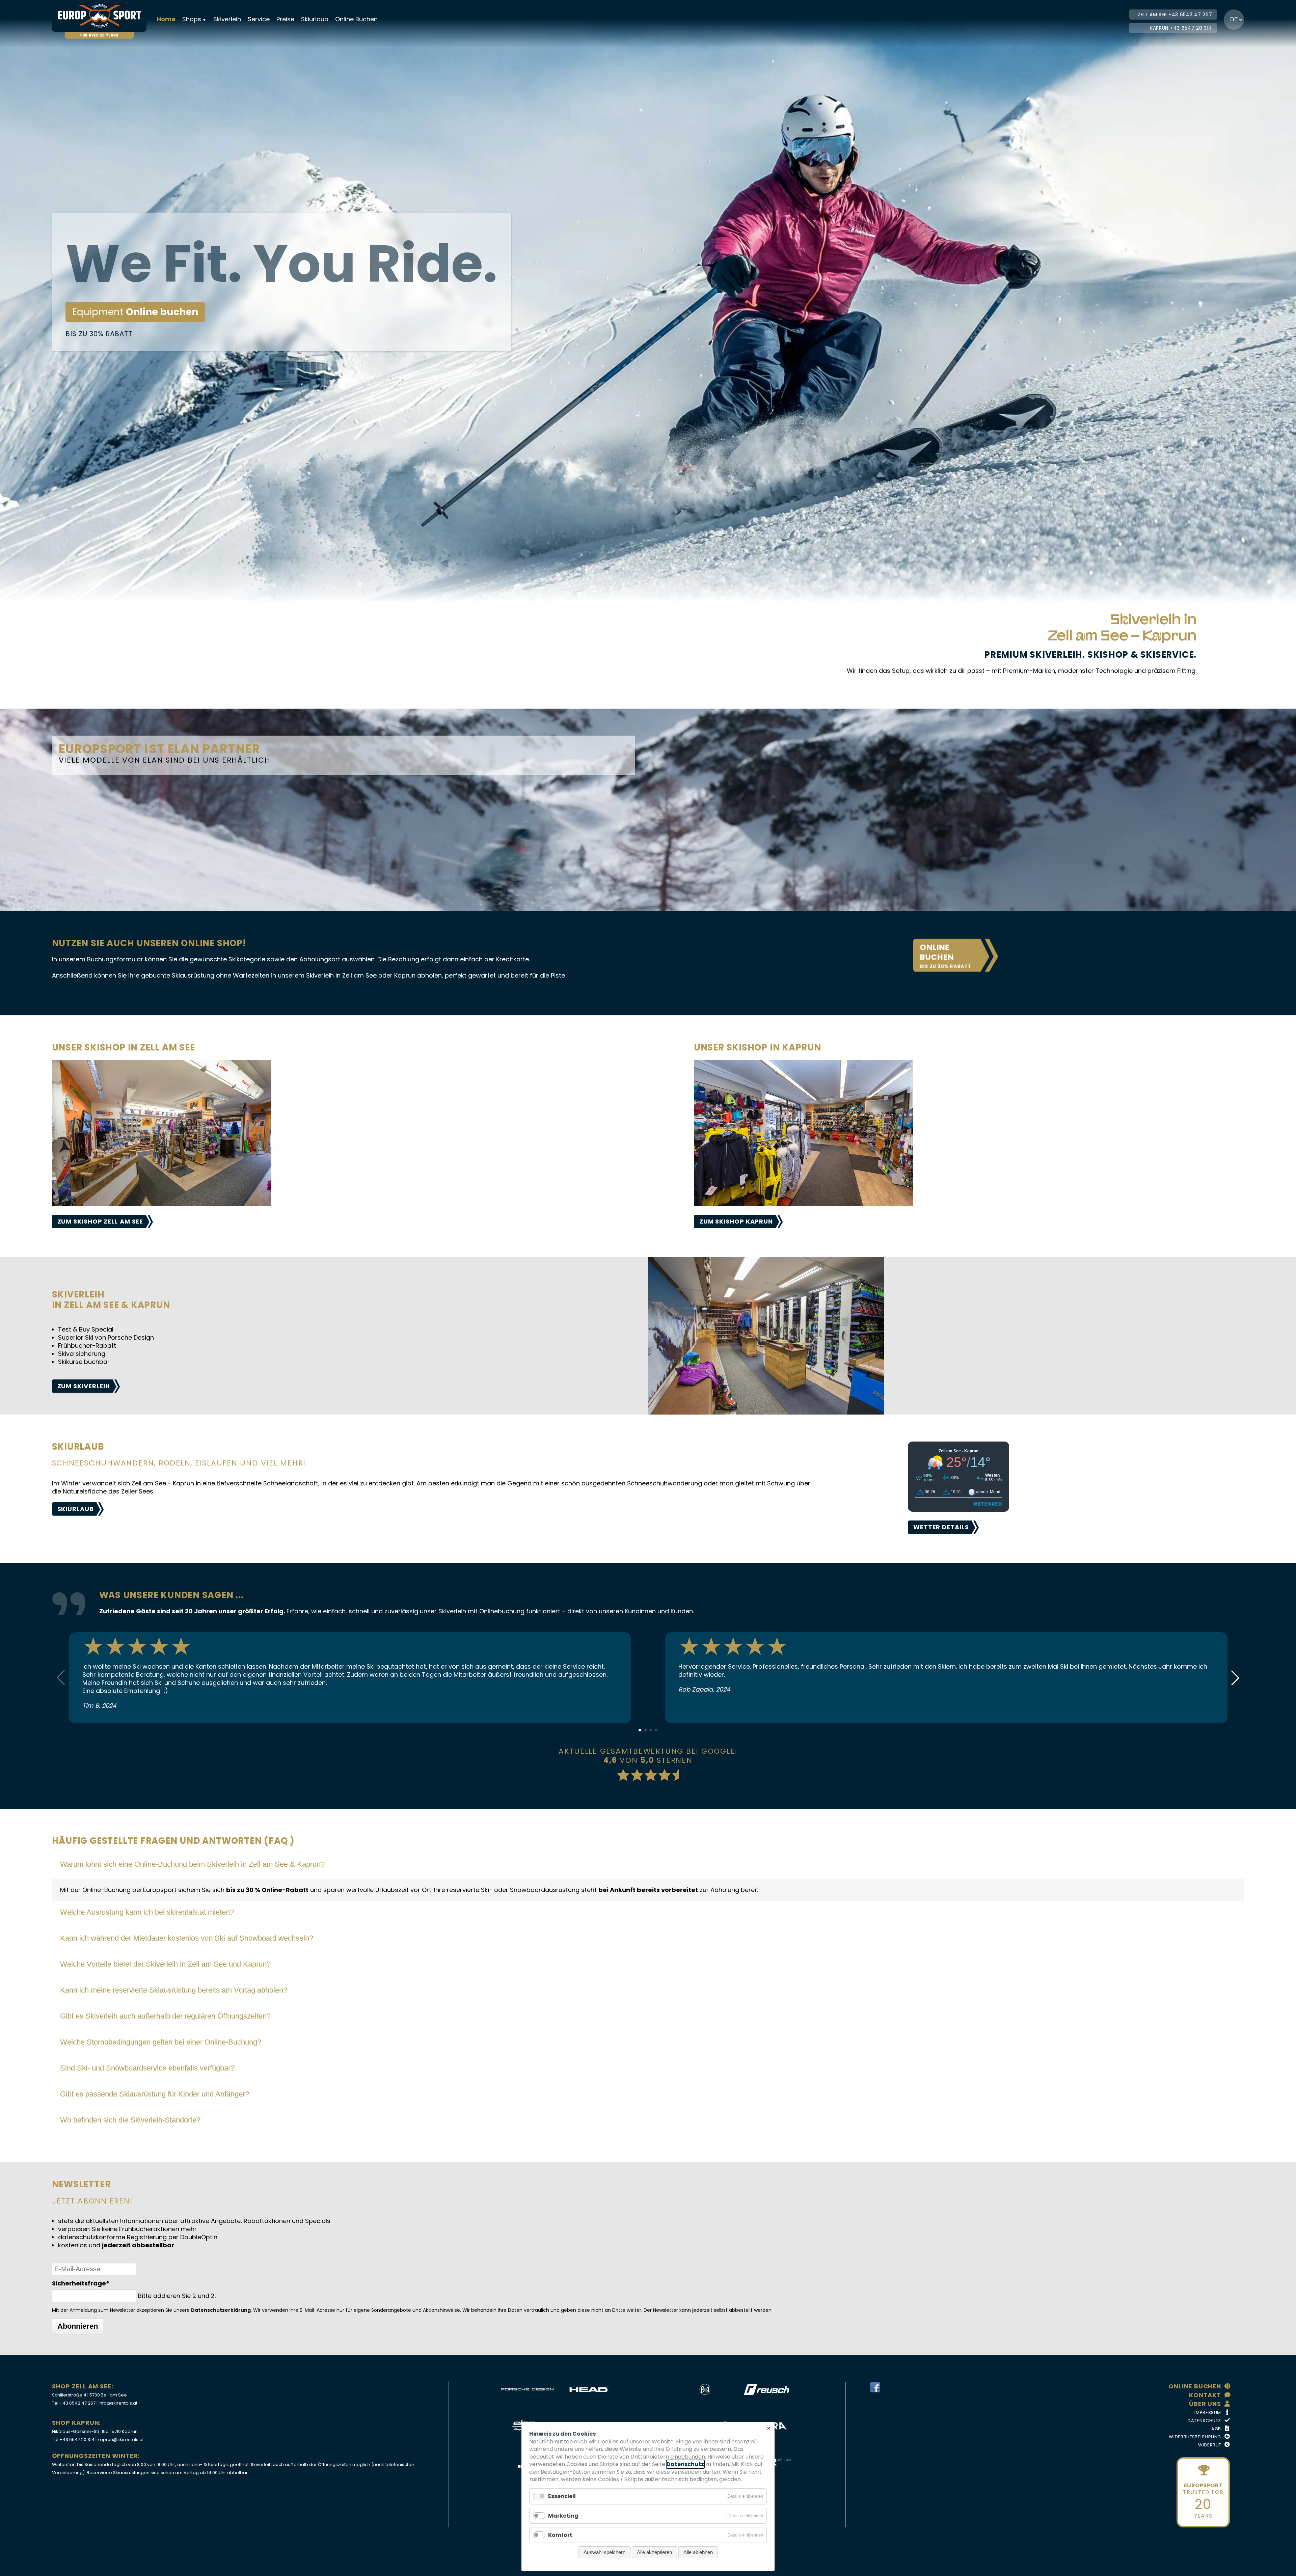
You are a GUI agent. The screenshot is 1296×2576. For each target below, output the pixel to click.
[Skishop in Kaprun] (804, 1204)
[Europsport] (103, 16)
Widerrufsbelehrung (1195, 2437)
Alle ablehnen (698, 2552)
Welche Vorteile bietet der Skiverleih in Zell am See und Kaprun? (165, 1964)
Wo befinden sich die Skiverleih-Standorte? (130, 2120)
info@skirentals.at (118, 2403)
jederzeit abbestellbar (138, 2245)
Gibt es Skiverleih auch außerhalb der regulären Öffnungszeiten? (165, 2016)
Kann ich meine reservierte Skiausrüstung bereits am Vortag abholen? (174, 1990)
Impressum (1208, 2413)
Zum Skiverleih (84, 1386)
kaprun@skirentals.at (121, 2440)
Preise (285, 19)
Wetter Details (941, 1527)
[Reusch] (767, 2389)
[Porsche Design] (527, 2389)
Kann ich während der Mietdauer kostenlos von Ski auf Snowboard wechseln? (187, 1938)
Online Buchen (356, 19)
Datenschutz (1204, 2421)
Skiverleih (227, 19)
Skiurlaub (315, 19)
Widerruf (1210, 2445)
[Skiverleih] (766, 1412)
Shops (192, 19)
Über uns (1205, 2404)
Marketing (563, 2516)
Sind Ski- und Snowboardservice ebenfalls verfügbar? (147, 2068)
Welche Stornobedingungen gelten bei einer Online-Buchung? (161, 2042)
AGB (1216, 2429)
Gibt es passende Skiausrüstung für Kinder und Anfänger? (155, 2094)
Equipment (135, 312)
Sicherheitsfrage (81, 2283)
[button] (1235, 1678)
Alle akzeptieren (654, 2552)
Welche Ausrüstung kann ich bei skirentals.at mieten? (147, 1912)
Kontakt (1205, 2395)
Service (259, 19)
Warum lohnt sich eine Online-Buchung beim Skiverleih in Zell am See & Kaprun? (192, 1864)
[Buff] (705, 2389)
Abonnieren (78, 2326)
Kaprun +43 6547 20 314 (1181, 28)
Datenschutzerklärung (221, 2310)
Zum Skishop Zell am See (100, 1221)
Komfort (560, 2535)
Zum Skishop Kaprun (736, 1221)
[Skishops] (162, 1204)
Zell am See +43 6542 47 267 (1175, 15)
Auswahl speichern (604, 2552)
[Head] (589, 2389)
